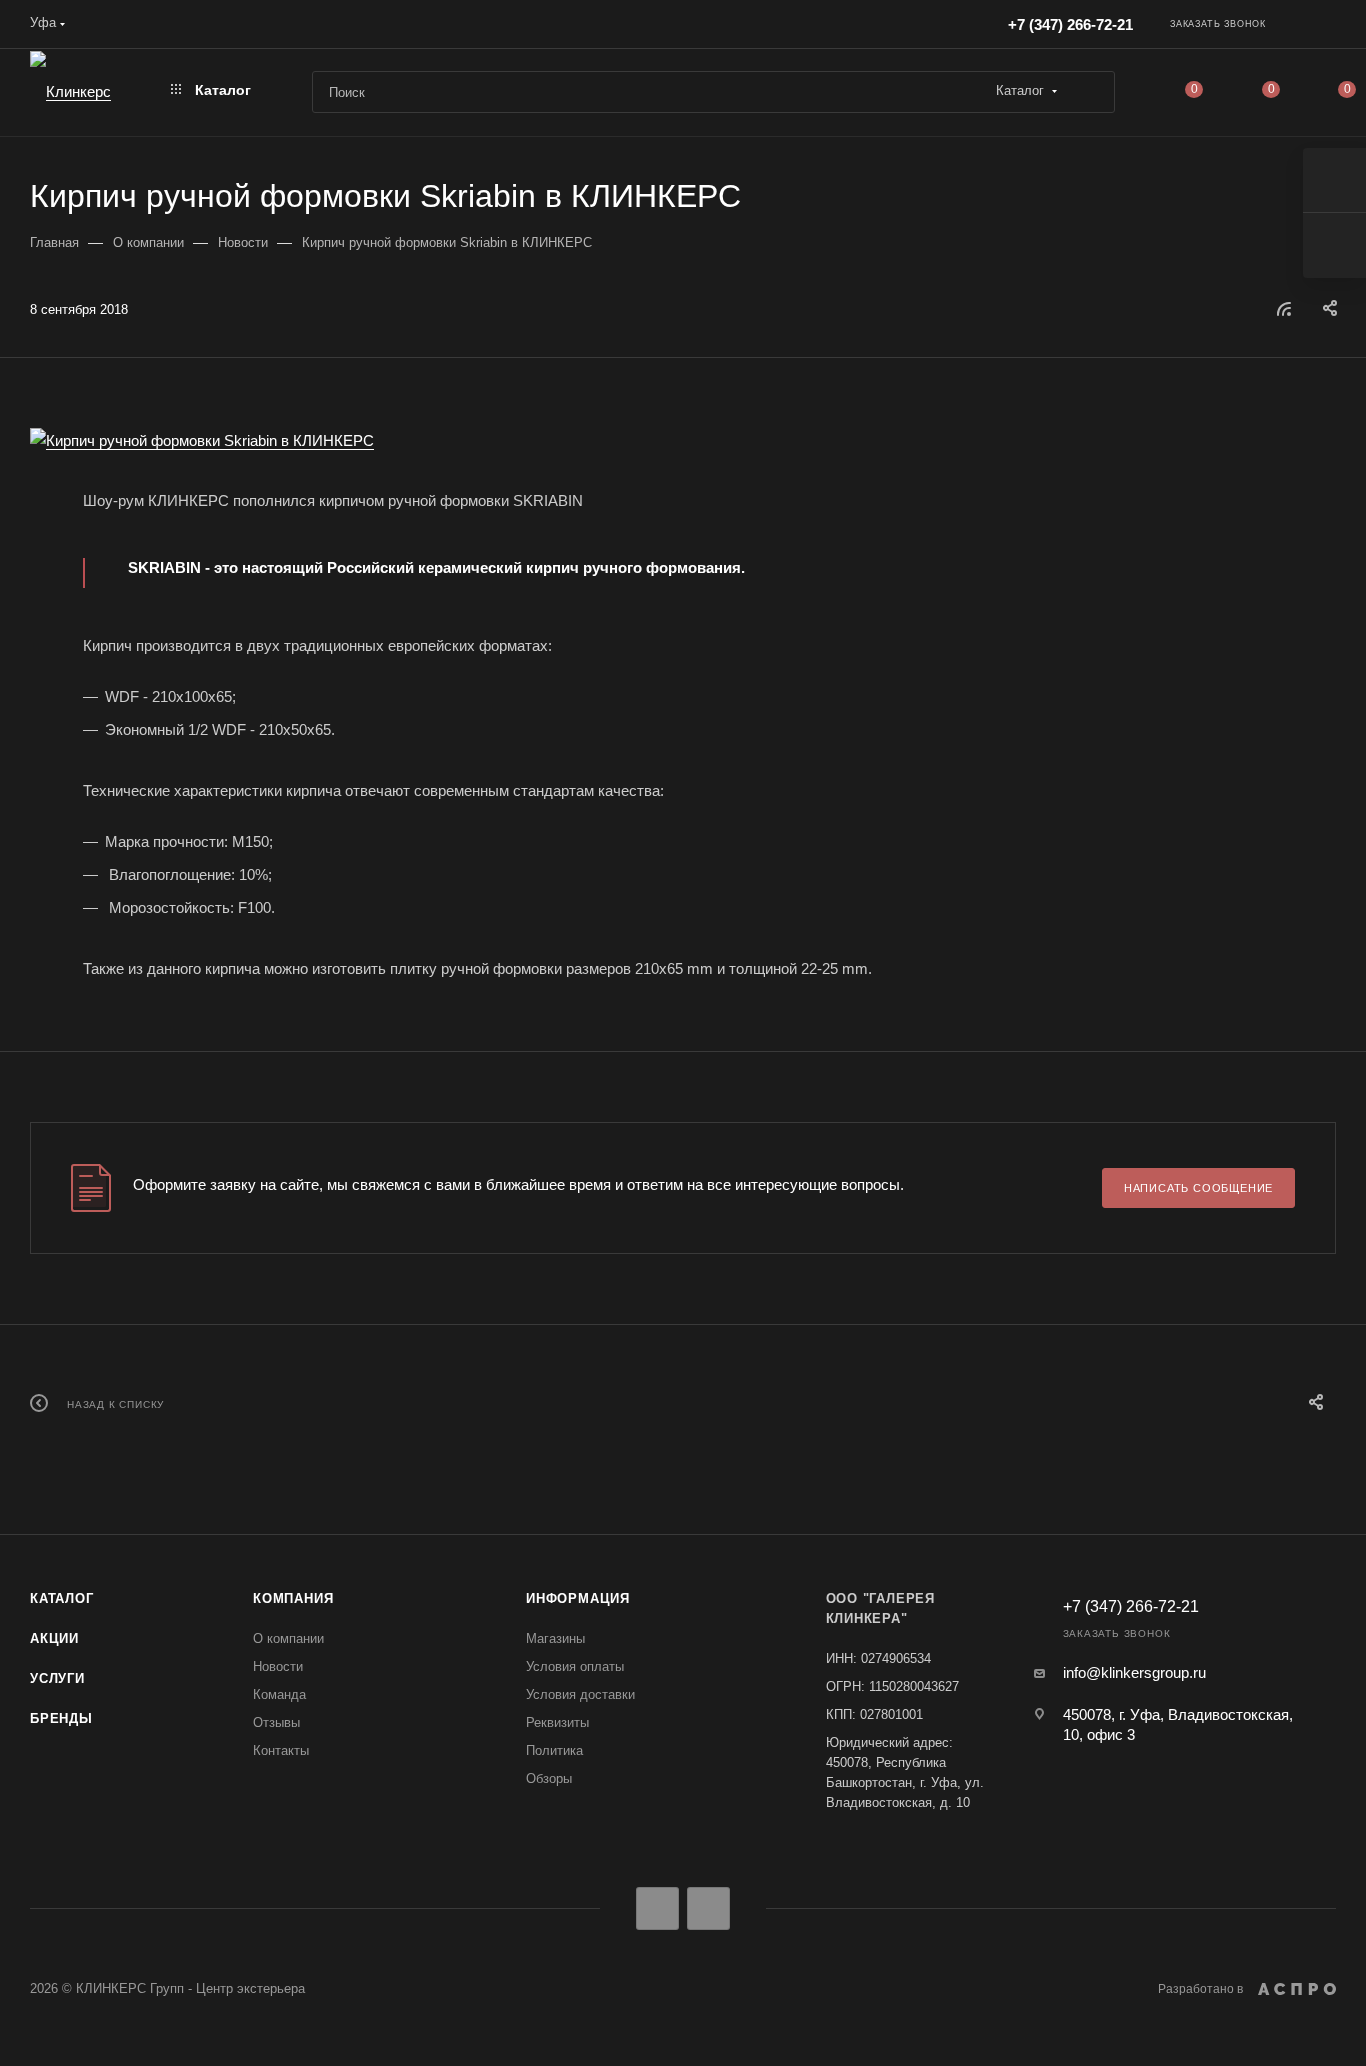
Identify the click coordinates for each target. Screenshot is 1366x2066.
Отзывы (276, 1722)
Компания (293, 1598)
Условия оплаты (575, 1666)
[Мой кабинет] (1327, 27)
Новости (278, 1666)
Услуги (57, 1678)
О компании (288, 1638)
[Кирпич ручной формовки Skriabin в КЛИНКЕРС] (683, 440)
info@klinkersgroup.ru (1134, 1672)
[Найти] (1090, 92)
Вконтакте (657, 1908)
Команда (279, 1694)
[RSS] (1284, 308)
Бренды (61, 1718)
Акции (54, 1638)
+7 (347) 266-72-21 (1070, 24)
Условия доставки (580, 1694)
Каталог (62, 1598)
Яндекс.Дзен (708, 1908)
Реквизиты (557, 1722)
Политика (554, 1750)
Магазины (555, 1638)
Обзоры (549, 1778)
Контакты (281, 1750)
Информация (578, 1598)
